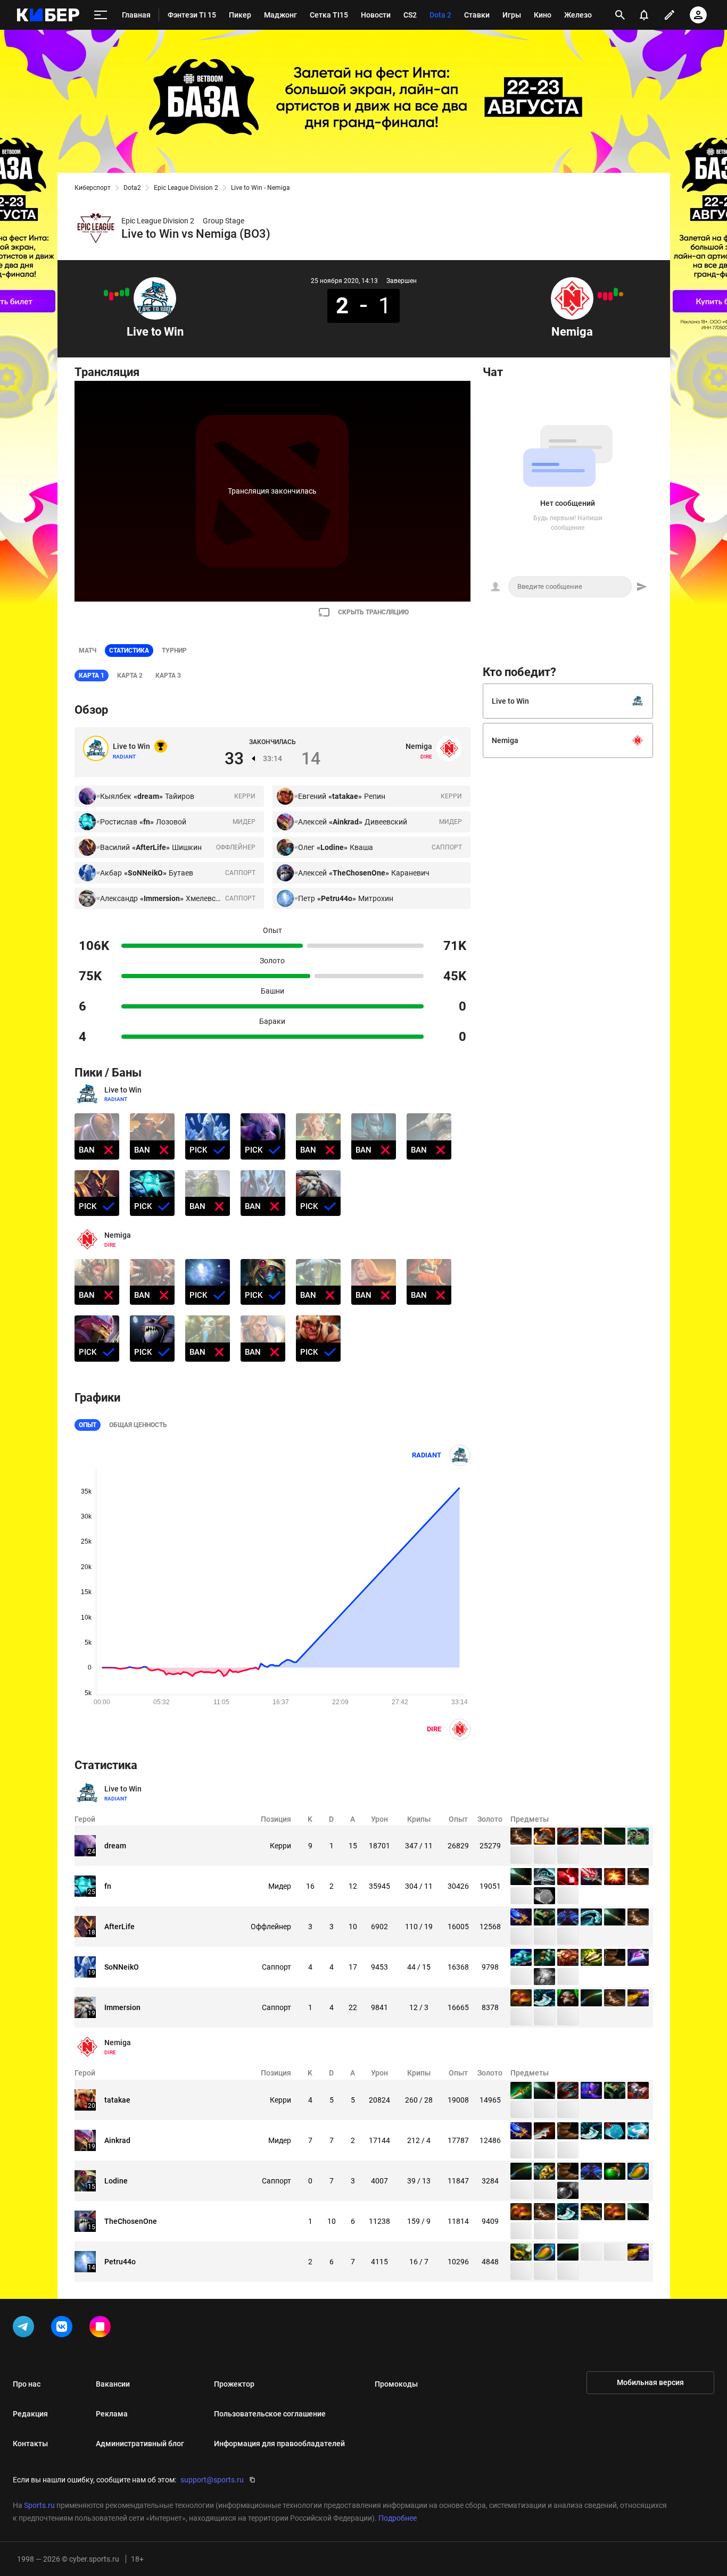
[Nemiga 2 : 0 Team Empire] (616, 292)
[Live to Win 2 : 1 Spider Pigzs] (122, 293)
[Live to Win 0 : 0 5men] (117, 294)
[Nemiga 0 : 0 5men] (621, 294)
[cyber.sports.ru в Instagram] (102, 2329)
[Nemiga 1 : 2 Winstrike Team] (600, 295)
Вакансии (113, 2384)
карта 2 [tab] (130, 676)
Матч (88, 651)
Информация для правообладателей (279, 2444)
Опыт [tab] (88, 1425)
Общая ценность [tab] (138, 1425)
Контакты (30, 2444)
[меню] (101, 15)
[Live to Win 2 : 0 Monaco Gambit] (127, 292)
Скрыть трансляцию (373, 612)
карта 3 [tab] (168, 676)
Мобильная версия (650, 2382)
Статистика (129, 651)
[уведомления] (644, 15)
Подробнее (398, 2518)
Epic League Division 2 (186, 188)
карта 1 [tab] (92, 676)
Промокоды (396, 2384)
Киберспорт (93, 188)
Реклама (112, 2414)
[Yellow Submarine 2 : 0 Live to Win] (111, 296)
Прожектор (234, 2384)
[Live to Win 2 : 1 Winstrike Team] (106, 293)
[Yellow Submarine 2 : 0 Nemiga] (610, 296)
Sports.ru (39, 2505)
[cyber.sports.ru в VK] (64, 2329)
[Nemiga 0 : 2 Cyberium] (605, 296)
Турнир (174, 651)
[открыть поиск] (620, 15)
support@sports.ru (212, 2480)
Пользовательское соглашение (270, 2414)
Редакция (30, 2414)
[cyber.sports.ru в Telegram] (26, 2329)
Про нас (27, 2384)
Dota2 (132, 188)
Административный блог (140, 2444)
